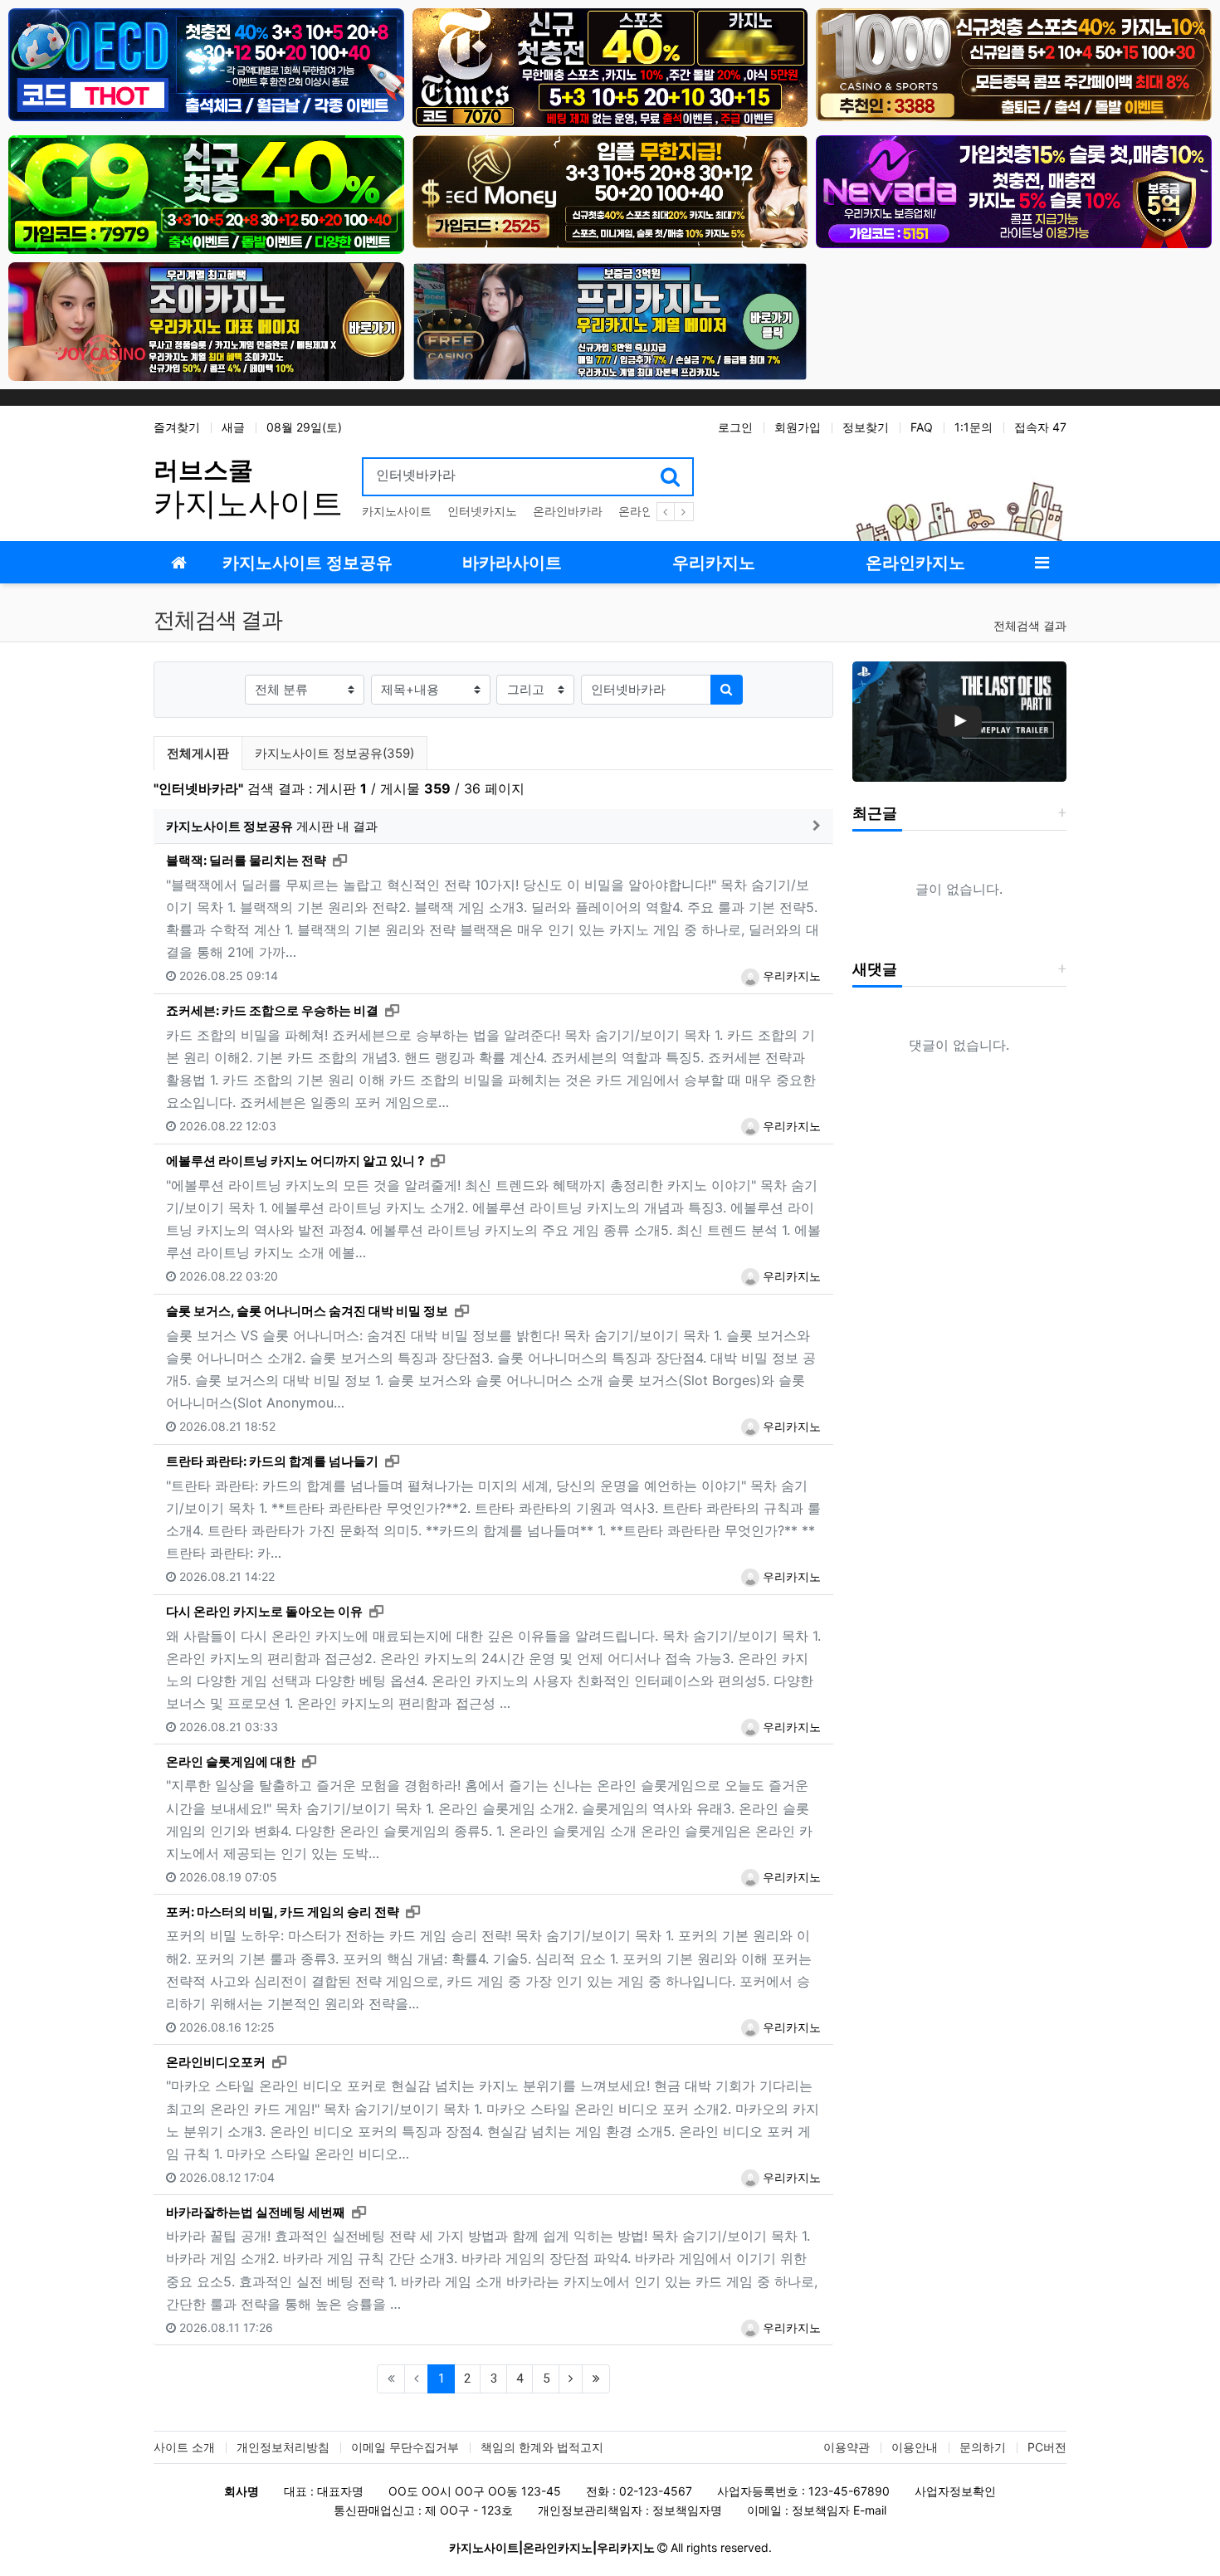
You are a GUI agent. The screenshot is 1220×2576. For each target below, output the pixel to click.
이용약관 (847, 2447)
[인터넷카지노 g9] (206, 194)
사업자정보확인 (955, 2491)
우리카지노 (790, 976)
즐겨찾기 (177, 427)
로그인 (735, 427)
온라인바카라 (568, 511)
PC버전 (1047, 2447)
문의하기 (983, 2447)
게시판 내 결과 (272, 826)
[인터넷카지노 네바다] (1014, 190)
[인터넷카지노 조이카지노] (206, 321)
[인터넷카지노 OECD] (206, 63)
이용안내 (915, 2447)
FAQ (922, 427)
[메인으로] (178, 562)
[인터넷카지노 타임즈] (610, 67)
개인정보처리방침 (283, 2447)
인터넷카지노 (482, 511)
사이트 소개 (184, 2447)
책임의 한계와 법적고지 (542, 2447)
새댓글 (875, 969)
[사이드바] (1042, 562)
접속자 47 (1040, 427)
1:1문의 (974, 427)
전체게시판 (198, 753)
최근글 (875, 813)
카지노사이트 (397, 511)
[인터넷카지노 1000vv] (1014, 63)
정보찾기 (866, 427)
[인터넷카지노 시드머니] (610, 190)
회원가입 (798, 427)
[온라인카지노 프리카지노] (610, 321)
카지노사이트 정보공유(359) (334, 753)
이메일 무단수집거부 (405, 2447)
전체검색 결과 (1030, 625)
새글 (233, 427)
